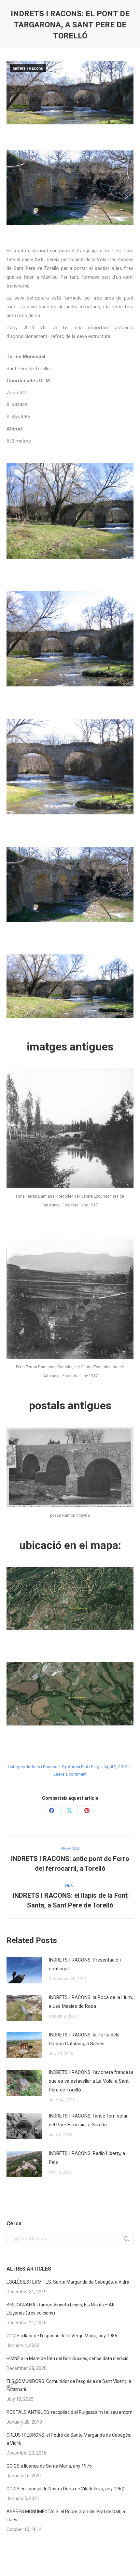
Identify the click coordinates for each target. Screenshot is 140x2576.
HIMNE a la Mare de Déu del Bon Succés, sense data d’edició (68, 2358)
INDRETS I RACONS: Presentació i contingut (85, 1964)
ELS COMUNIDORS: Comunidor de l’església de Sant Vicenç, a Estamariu (69, 2385)
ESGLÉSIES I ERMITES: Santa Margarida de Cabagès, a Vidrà (68, 2282)
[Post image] (24, 1970)
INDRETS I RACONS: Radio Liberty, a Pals (87, 2158)
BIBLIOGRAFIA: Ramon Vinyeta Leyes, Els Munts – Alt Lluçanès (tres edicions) (61, 2309)
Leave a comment (70, 1774)
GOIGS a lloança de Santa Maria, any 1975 (49, 2466)
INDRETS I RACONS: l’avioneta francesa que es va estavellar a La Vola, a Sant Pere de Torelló (91, 2081)
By (81, 1767)
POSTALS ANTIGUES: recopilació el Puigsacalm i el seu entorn (70, 2412)
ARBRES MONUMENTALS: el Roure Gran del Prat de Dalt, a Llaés (66, 2516)
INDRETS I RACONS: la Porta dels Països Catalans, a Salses (84, 2039)
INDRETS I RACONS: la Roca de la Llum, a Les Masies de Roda (91, 2002)
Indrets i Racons (28, 68)
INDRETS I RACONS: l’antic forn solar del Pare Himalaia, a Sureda (88, 2120)
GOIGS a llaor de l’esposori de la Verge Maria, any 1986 (62, 2336)
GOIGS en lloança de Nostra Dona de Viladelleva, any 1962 (65, 2489)
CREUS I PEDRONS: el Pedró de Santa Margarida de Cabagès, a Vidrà (69, 2439)
